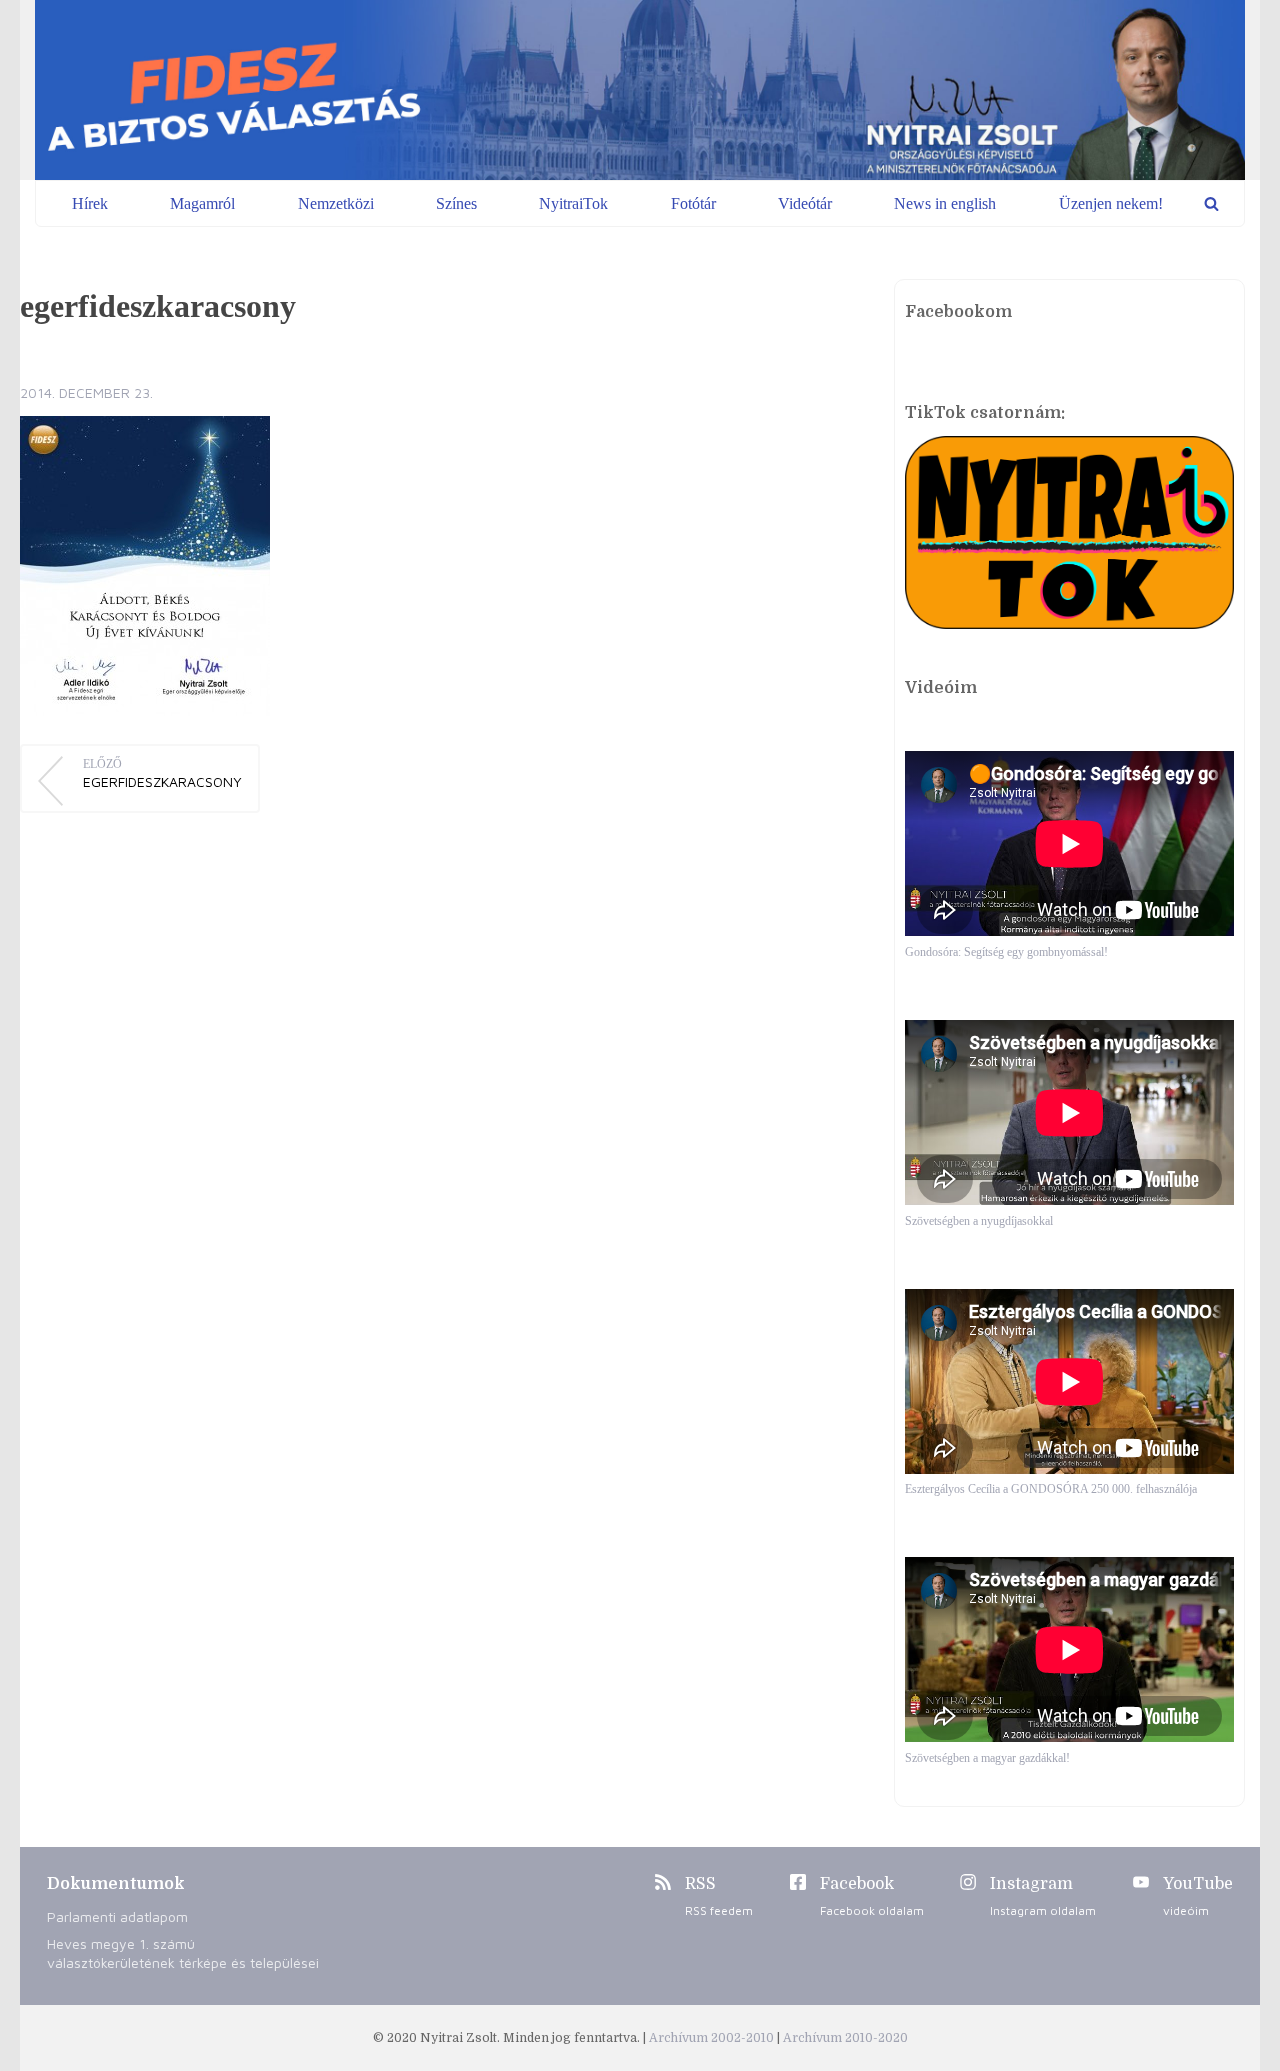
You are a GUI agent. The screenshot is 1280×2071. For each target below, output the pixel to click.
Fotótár (693, 203)
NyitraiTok (573, 203)
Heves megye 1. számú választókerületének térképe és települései (183, 1953)
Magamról (202, 203)
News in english (945, 203)
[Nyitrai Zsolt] (640, 90)
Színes (456, 203)
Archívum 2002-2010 (713, 2038)
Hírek (90, 203)
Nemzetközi (336, 203)
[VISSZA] (1211, 203)
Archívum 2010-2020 (845, 2038)
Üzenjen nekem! (1111, 203)
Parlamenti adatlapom (117, 1916)
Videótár (805, 203)
